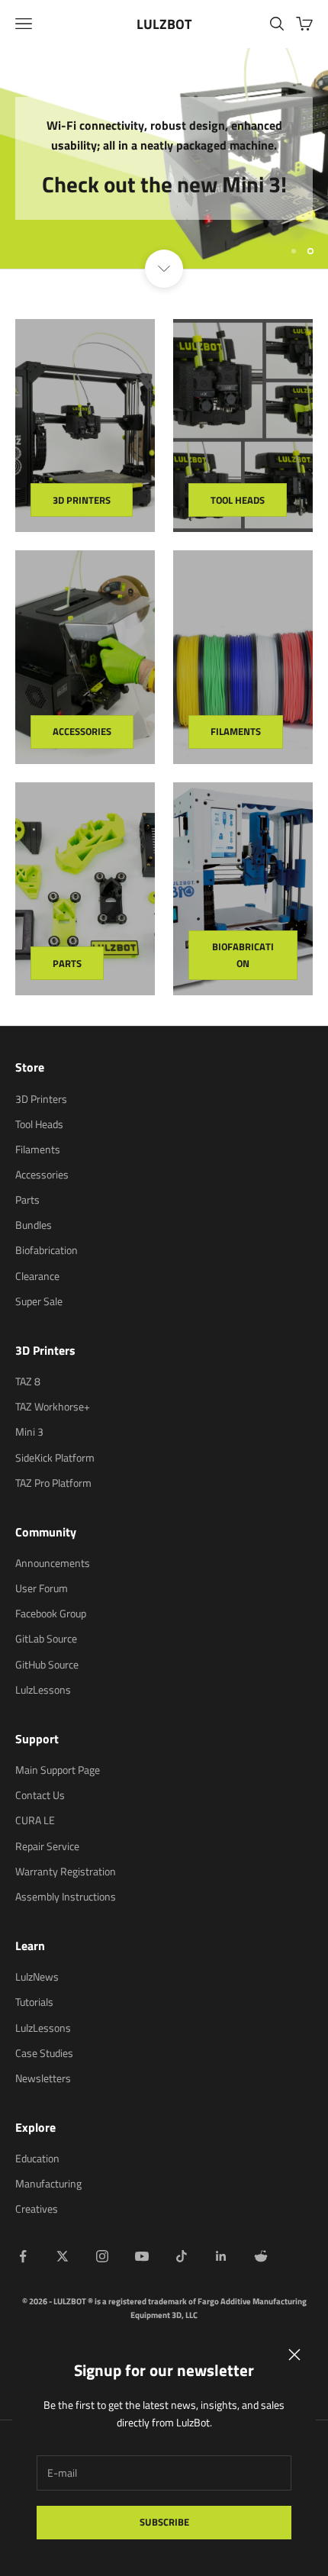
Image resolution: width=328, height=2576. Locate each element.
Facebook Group (51, 1613)
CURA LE (35, 1820)
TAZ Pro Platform (53, 1483)
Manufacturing (48, 2183)
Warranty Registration (66, 1871)
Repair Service (47, 1846)
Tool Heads (238, 500)
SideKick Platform (55, 1457)
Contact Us (40, 1795)
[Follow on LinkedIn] (221, 2256)
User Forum (42, 1588)
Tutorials (34, 2002)
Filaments (236, 731)
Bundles (34, 1225)
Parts (67, 963)
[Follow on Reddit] (261, 2256)
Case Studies (44, 2053)
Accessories (82, 731)
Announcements (53, 1563)
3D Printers (82, 500)
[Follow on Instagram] (102, 2256)
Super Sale (39, 1301)
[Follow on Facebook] (23, 2256)
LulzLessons (43, 1689)
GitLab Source (46, 1638)
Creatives (37, 2208)
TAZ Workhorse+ (53, 1406)
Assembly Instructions (66, 1896)
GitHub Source (47, 1664)
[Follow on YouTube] (142, 2256)
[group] (164, 158)
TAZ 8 (28, 1381)
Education (37, 2158)
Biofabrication (243, 954)
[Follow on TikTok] (182, 2256)
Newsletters (43, 2078)
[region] (164, 158)
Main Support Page (58, 1770)
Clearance (37, 1276)
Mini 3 (29, 1431)
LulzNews (37, 1976)
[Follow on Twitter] (63, 2256)
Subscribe (164, 2522)
